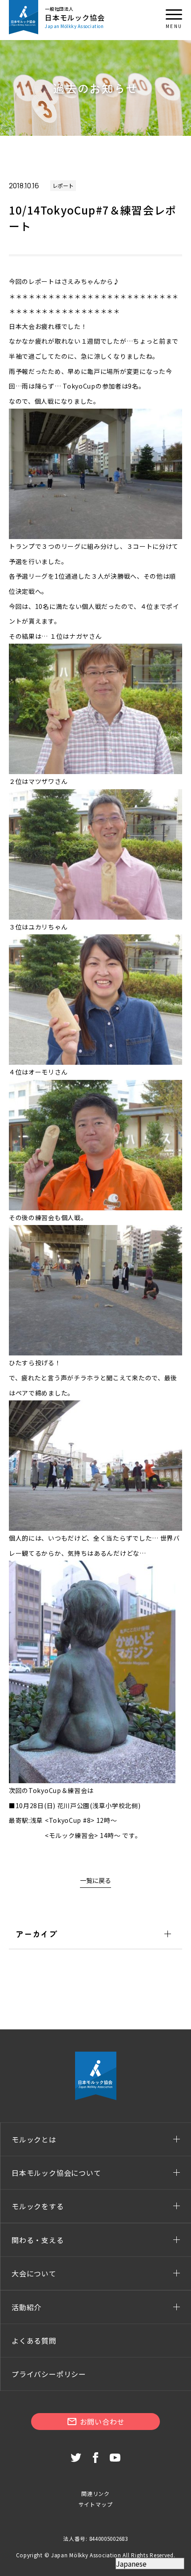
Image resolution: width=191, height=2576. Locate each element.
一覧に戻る (95, 1880)
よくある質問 (34, 2341)
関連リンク (95, 2493)
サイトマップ (96, 2504)
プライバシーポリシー (49, 2374)
